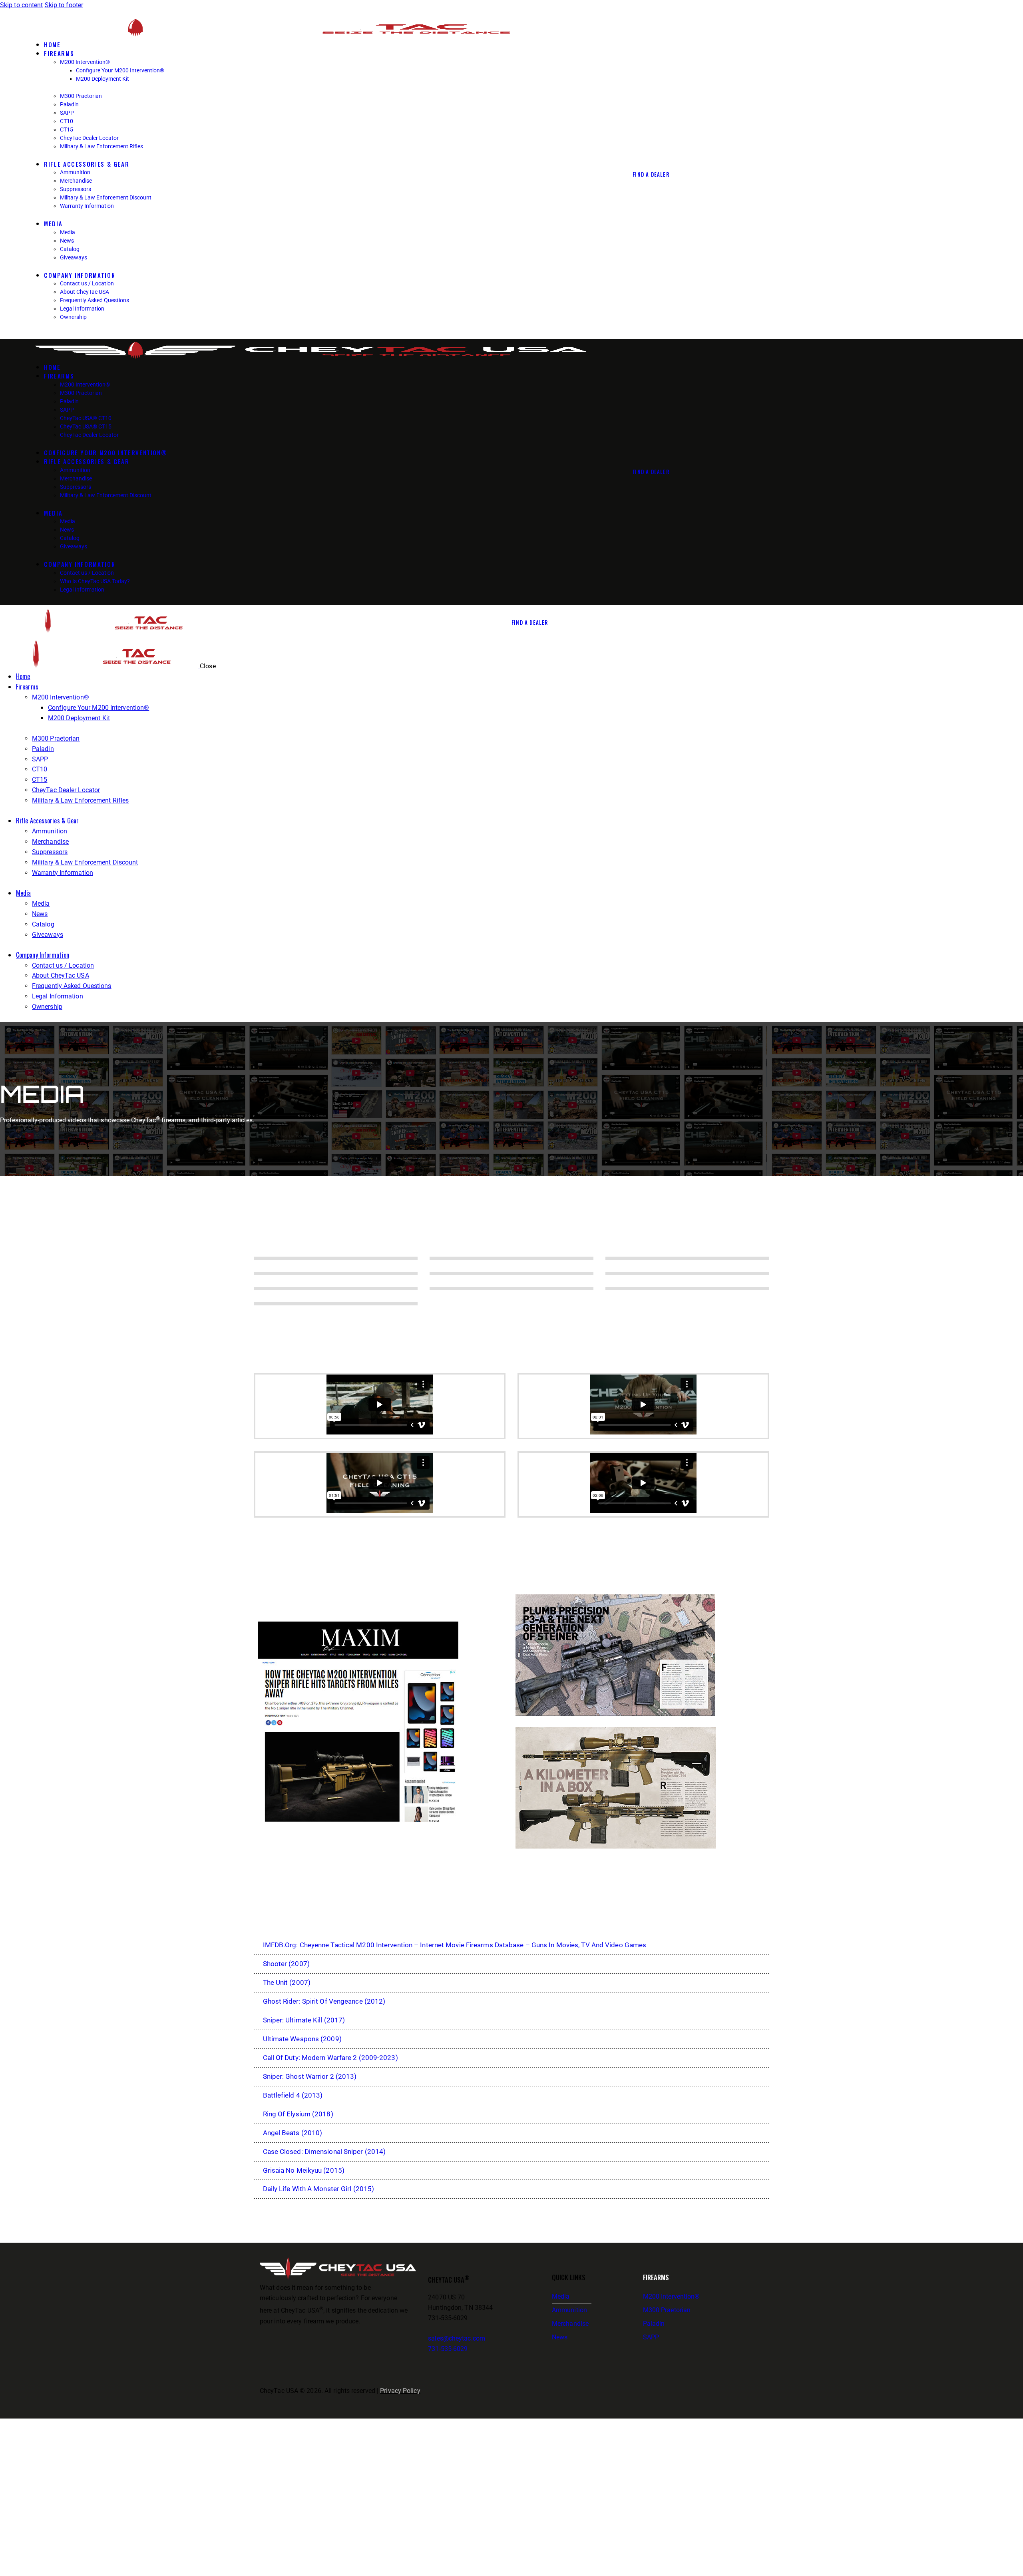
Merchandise (570, 2324)
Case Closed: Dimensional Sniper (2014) (324, 2152)
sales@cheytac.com (457, 2338)
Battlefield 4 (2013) (293, 2095)
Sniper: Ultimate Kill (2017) (304, 2020)
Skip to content (22, 5)
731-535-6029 (448, 2349)
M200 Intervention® (672, 2296)
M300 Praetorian (667, 2310)
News (560, 2337)
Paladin (654, 2324)
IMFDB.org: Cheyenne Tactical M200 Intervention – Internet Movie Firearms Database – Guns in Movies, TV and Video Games (455, 1945)
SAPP (651, 2337)
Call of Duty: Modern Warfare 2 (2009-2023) (330, 2058)
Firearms (656, 2277)
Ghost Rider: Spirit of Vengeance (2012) (324, 2001)
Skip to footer (64, 5)
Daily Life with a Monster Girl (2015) (319, 2189)
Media (561, 2296)
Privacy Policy (400, 2391)
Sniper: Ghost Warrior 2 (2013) (310, 2076)
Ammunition (569, 2310)
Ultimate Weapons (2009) (302, 2039)
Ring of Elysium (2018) (298, 2114)
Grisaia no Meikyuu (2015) (304, 2170)
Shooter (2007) (286, 1964)
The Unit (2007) (287, 1982)
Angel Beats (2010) (293, 2133)
